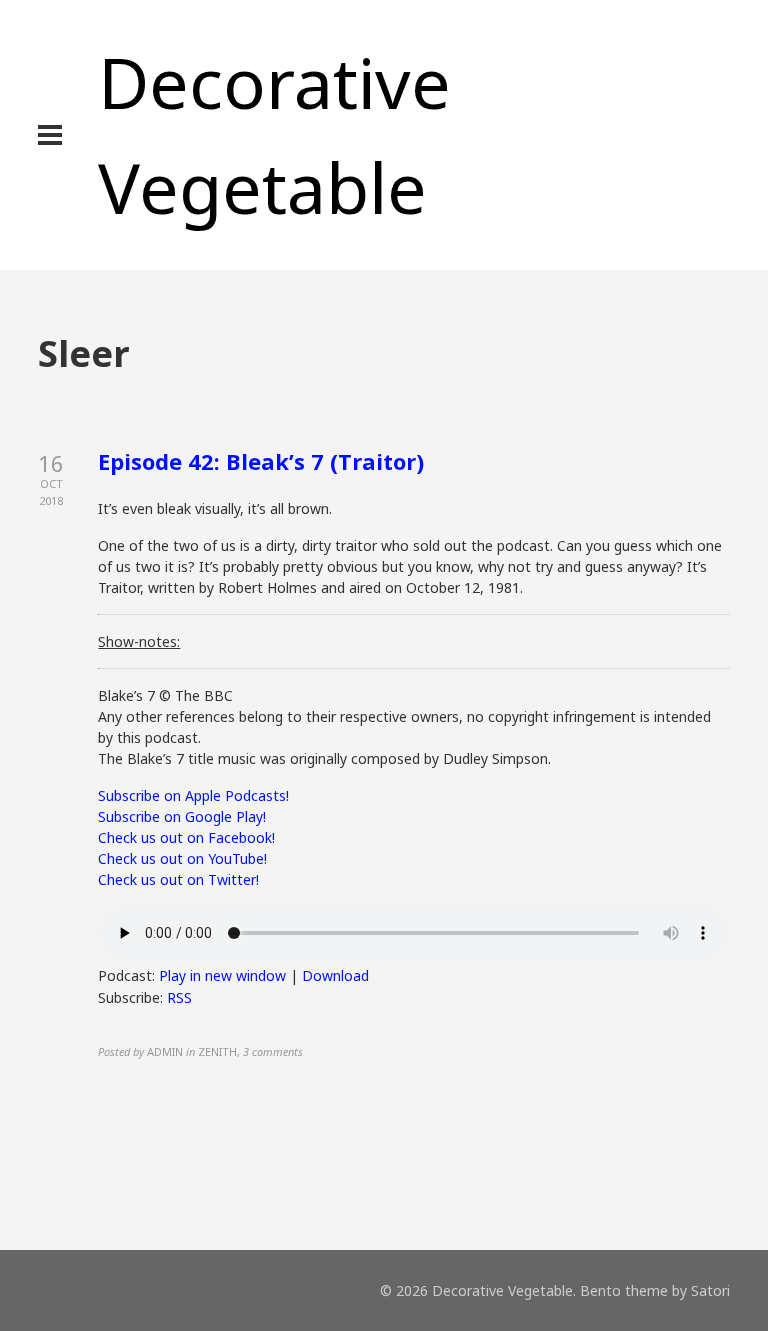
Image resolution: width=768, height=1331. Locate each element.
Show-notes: (139, 641)
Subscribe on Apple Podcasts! (193, 795)
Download (335, 975)
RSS (179, 997)
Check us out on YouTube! (182, 858)
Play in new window (222, 975)
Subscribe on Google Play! (182, 816)
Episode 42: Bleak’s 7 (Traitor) (261, 461)
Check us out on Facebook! (186, 837)
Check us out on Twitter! (178, 879)
